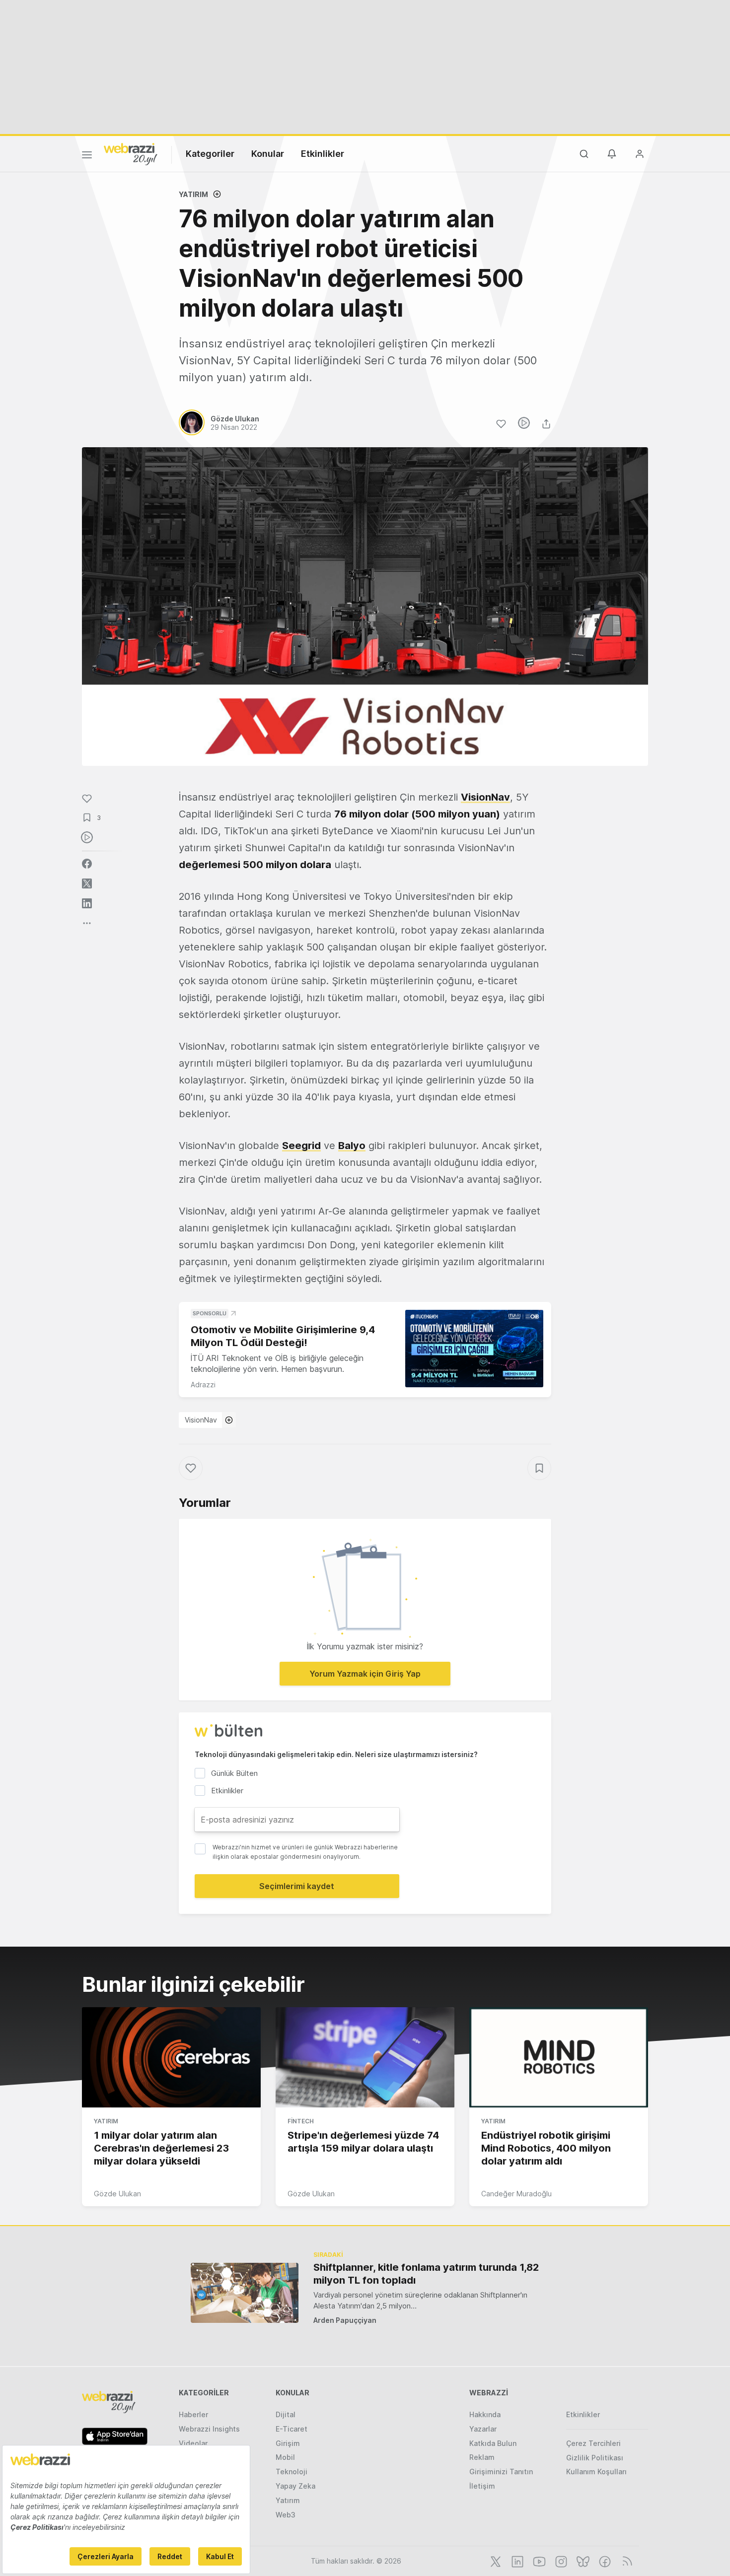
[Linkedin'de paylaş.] (87, 903)
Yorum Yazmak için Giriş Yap (365, 1674)
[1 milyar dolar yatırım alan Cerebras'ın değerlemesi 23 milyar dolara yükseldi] (171, 2057)
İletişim (482, 2486)
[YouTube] (538, 2561)
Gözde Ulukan (117, 2194)
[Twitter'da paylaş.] (87, 883)
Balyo (352, 1146)
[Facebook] (604, 2561)
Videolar (193, 2443)
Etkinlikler (323, 154)
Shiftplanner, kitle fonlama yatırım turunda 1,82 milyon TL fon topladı (426, 2274)
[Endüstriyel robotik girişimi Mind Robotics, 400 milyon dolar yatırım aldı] (559, 2057)
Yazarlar (483, 2429)
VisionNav (485, 797)
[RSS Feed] (625, 2561)
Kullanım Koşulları (596, 2472)
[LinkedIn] (516, 2561)
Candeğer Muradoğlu (516, 2194)
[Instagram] (560, 2561)
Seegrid (301, 1146)
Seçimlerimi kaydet (297, 1886)
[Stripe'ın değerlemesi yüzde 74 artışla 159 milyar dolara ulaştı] (365, 2057)
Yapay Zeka (295, 2486)
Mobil (285, 2457)
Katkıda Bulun (493, 2443)
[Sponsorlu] (474, 1349)
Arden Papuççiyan (345, 2320)
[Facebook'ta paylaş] (87, 864)
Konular (268, 154)
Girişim (288, 2443)
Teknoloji (292, 2472)
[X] (495, 2561)
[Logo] (131, 153)
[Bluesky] (582, 2561)
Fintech (301, 2121)
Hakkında (485, 2414)
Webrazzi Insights (209, 2429)
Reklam (482, 2457)
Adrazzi (203, 1385)
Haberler (193, 2414)
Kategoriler (210, 154)
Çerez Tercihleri (593, 2443)
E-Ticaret (292, 2429)
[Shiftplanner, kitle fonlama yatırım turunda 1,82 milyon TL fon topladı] (245, 2293)
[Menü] (87, 156)
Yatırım (193, 194)
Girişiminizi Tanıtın (501, 2472)
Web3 (286, 2515)
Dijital (286, 2414)
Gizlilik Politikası (595, 2458)
